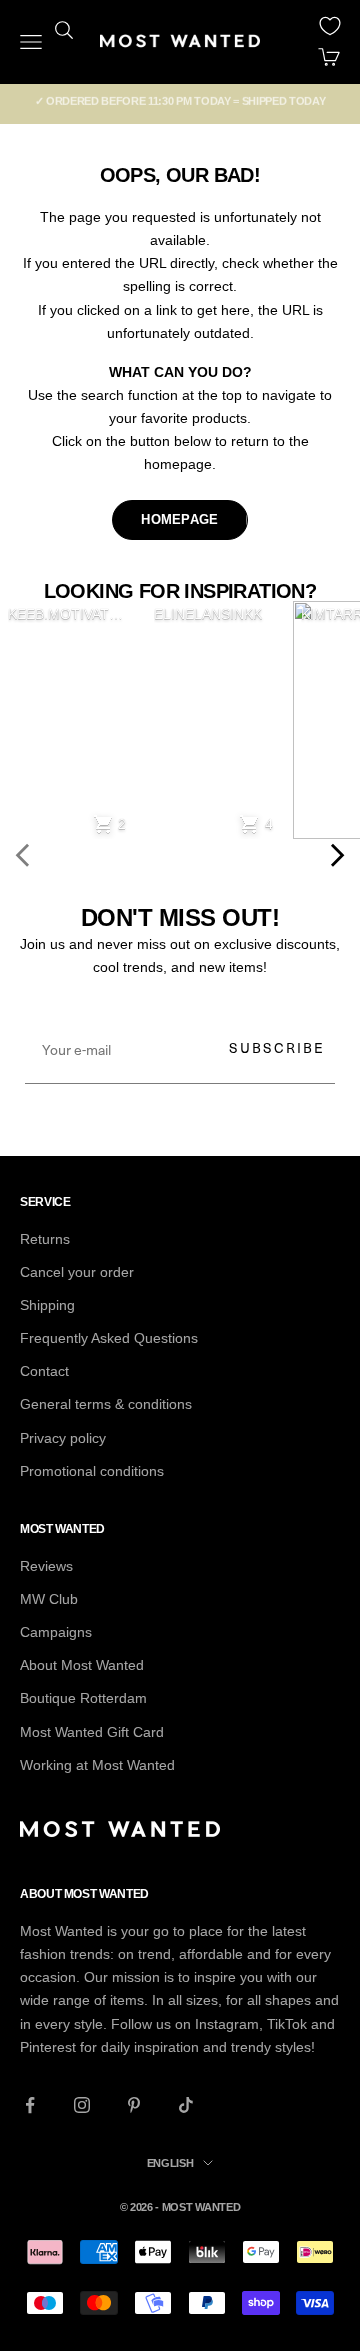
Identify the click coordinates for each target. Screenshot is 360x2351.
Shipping (47, 1305)
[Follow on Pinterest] (134, 2105)
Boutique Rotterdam (83, 1698)
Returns (45, 1239)
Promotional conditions (92, 1471)
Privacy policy (63, 1438)
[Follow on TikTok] (186, 2105)
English (170, 2163)
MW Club (49, 1599)
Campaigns (56, 1632)
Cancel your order (77, 1272)
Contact (44, 1371)
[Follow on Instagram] (82, 2105)
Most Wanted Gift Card (92, 1732)
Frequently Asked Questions (109, 1338)
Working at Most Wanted (97, 1765)
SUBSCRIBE (277, 1047)
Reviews (46, 1566)
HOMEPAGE (179, 519)
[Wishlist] (330, 26)
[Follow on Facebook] (30, 2105)
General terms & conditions (106, 1404)
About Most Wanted (82, 1665)
